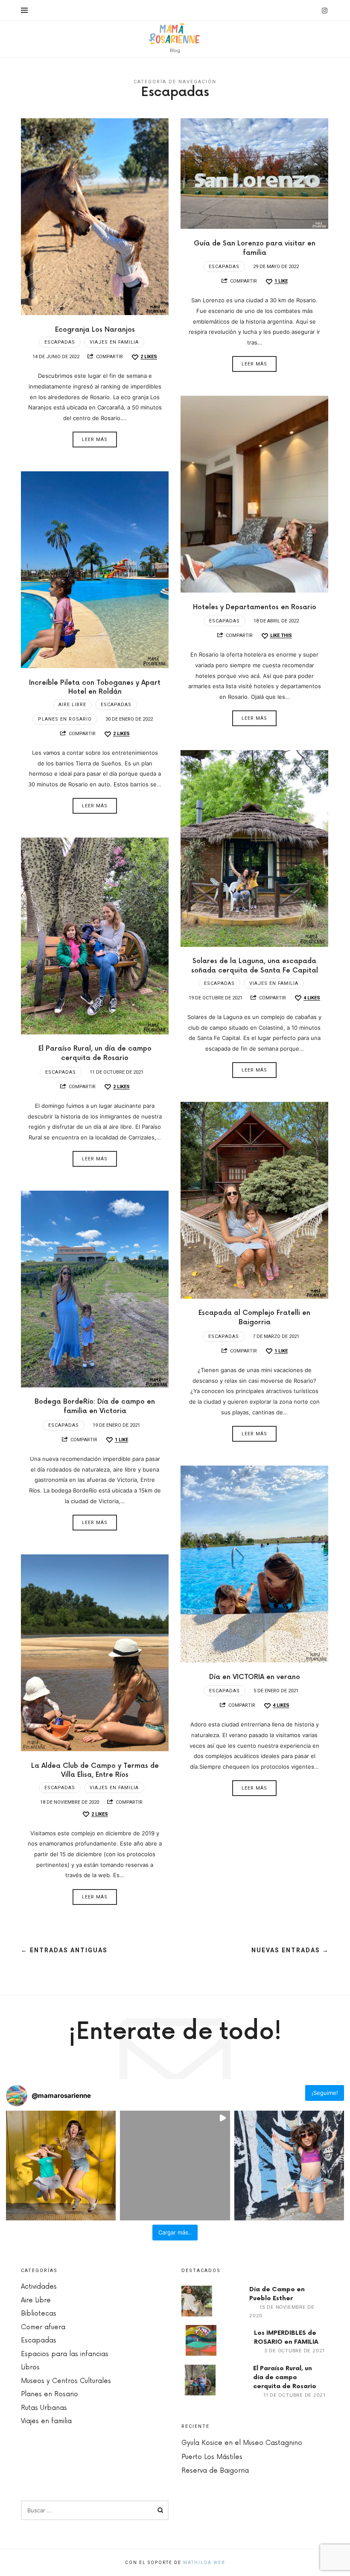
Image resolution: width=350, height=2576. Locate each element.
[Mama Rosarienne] (175, 34)
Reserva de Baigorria (215, 2471)
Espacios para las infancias (65, 2354)
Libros (30, 2367)
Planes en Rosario (65, 719)
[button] (61, 2166)
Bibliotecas (39, 2314)
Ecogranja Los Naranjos (95, 330)
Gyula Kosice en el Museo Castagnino (242, 2443)
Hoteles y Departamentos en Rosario (255, 607)
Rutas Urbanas (44, 2408)
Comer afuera (43, 2327)
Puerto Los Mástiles (212, 2457)
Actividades (39, 2287)
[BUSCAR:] (95, 2510)
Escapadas (60, 342)
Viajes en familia (114, 342)
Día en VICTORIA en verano (255, 1677)
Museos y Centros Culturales (66, 2381)
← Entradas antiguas (64, 1950)
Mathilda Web (204, 2563)
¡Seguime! (325, 2093)
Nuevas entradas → (290, 1950)
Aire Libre (72, 705)
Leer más (95, 440)
